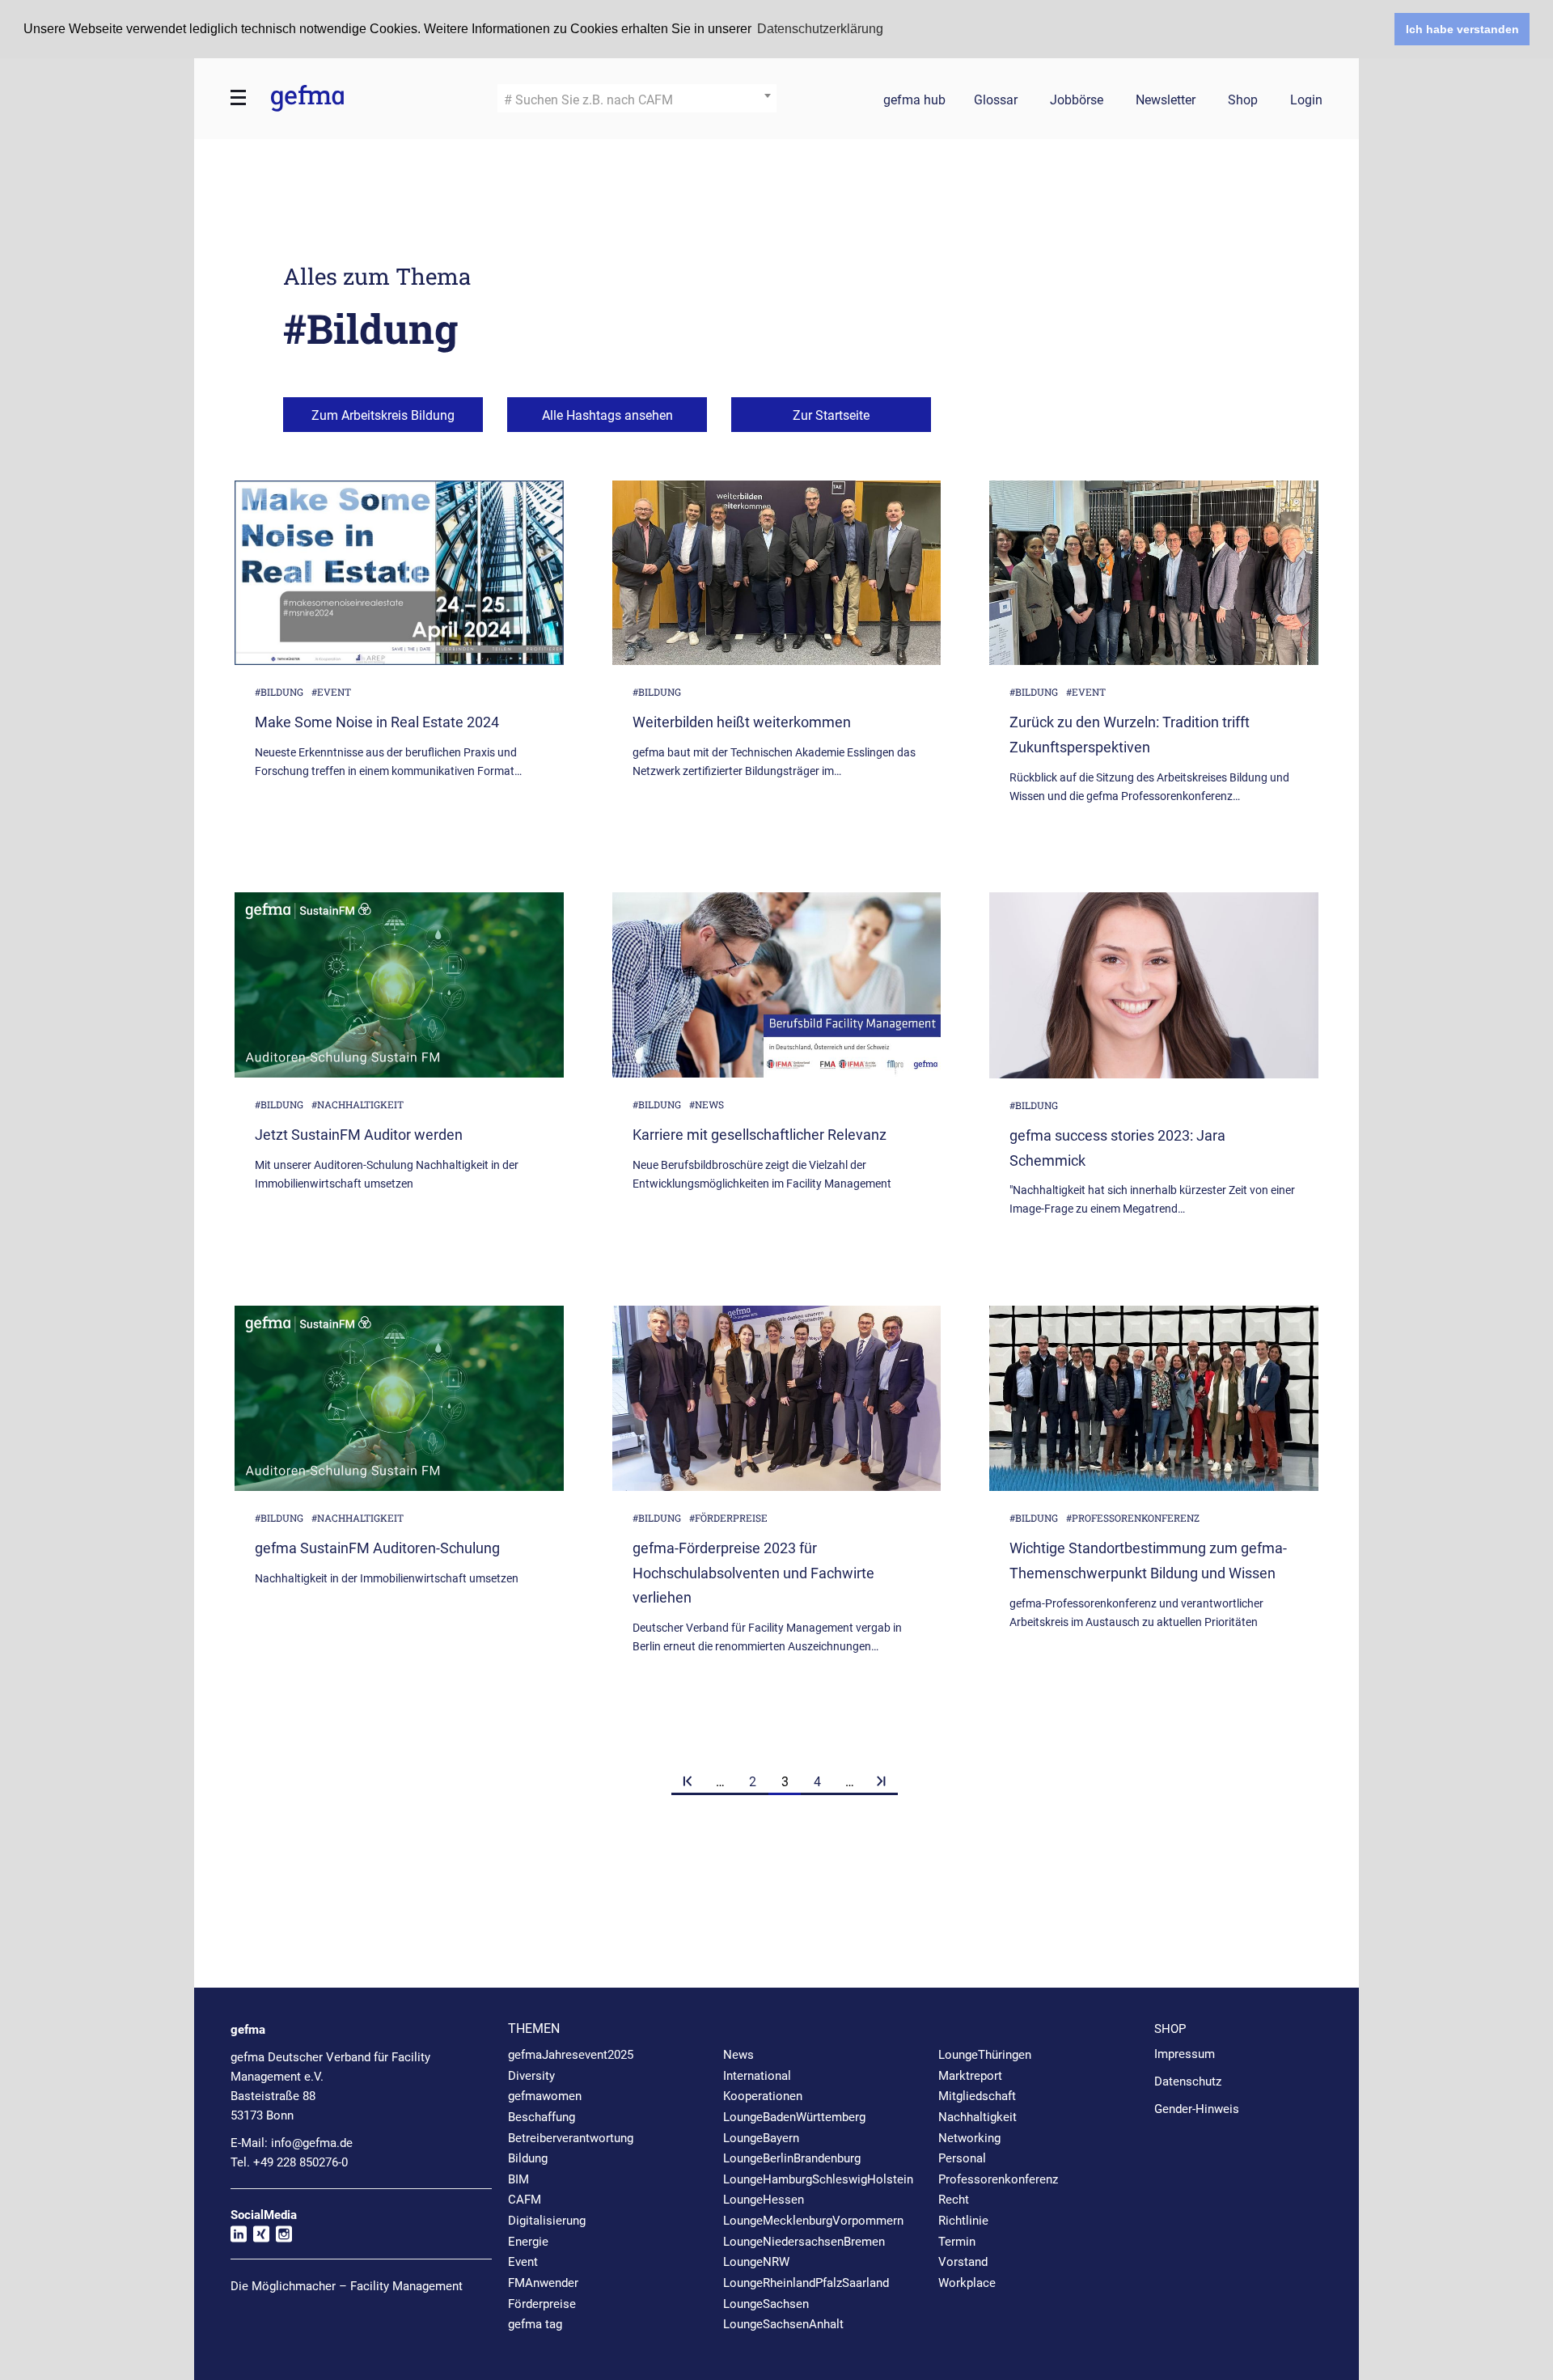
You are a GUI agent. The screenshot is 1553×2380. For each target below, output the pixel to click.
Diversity (531, 2076)
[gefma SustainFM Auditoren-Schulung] (399, 1398)
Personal (962, 2158)
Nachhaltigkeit (978, 2117)
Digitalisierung (547, 2221)
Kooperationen (763, 2096)
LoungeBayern (761, 2138)
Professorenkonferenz (998, 2179)
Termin (957, 2242)
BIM (518, 2179)
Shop (1243, 101)
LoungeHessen (764, 2200)
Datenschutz (1188, 2081)
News (738, 2055)
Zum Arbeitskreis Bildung (383, 415)
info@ (312, 2143)
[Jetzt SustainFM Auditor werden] (399, 985)
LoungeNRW (756, 2262)
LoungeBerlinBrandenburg (792, 2158)
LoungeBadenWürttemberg (794, 2117)
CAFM (525, 2200)
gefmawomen (545, 2096)
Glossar (996, 101)
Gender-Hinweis (1197, 2109)
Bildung (528, 2158)
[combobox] (637, 98)
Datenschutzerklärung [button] (820, 29)
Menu (239, 98)
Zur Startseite (831, 415)
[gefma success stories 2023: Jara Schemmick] (1154, 985)
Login (1306, 101)
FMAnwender (543, 2283)
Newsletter (1166, 101)
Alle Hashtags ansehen (607, 415)
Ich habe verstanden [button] (1462, 29)
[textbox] (637, 100)
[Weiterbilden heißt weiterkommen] (777, 573)
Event (523, 2262)
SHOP (1170, 2029)
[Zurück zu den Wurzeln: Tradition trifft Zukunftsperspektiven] (1154, 573)
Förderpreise (542, 2304)
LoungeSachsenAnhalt (783, 2324)
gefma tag (535, 2324)
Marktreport (970, 2076)
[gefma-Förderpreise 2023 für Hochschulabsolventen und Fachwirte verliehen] (777, 1398)
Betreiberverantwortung (571, 2138)
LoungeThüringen (985, 2055)
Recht (954, 2200)
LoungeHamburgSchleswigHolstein (818, 2179)
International (757, 2076)
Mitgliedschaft (977, 2096)
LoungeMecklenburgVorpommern (813, 2221)
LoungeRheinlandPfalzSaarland (806, 2283)
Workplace (967, 2283)
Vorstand (963, 2262)
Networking (969, 2138)
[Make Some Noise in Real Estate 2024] (399, 573)
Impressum (1185, 2054)
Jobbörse (1077, 101)
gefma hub (914, 101)
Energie (528, 2242)
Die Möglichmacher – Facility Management (347, 2286)
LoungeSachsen (766, 2304)
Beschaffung (542, 2117)
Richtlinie (963, 2221)
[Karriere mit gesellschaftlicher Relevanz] (777, 985)
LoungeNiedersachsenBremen (804, 2242)
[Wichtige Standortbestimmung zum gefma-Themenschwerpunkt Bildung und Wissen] (1154, 1398)
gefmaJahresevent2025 (571, 2055)
